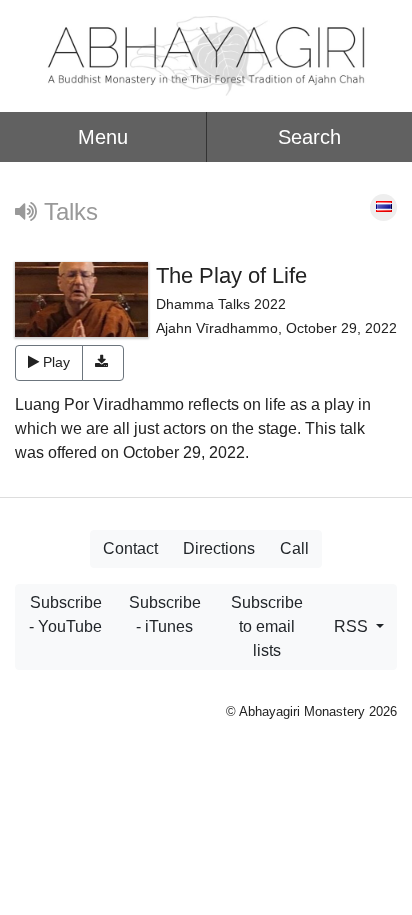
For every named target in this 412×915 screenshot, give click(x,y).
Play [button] (56, 362)
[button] (103, 363)
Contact (130, 548)
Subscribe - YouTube (65, 614)
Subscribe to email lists (267, 626)
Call (294, 548)
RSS (353, 626)
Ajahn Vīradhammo (217, 328)
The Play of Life (231, 275)
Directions (219, 548)
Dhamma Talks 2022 (221, 304)
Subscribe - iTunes (165, 614)
